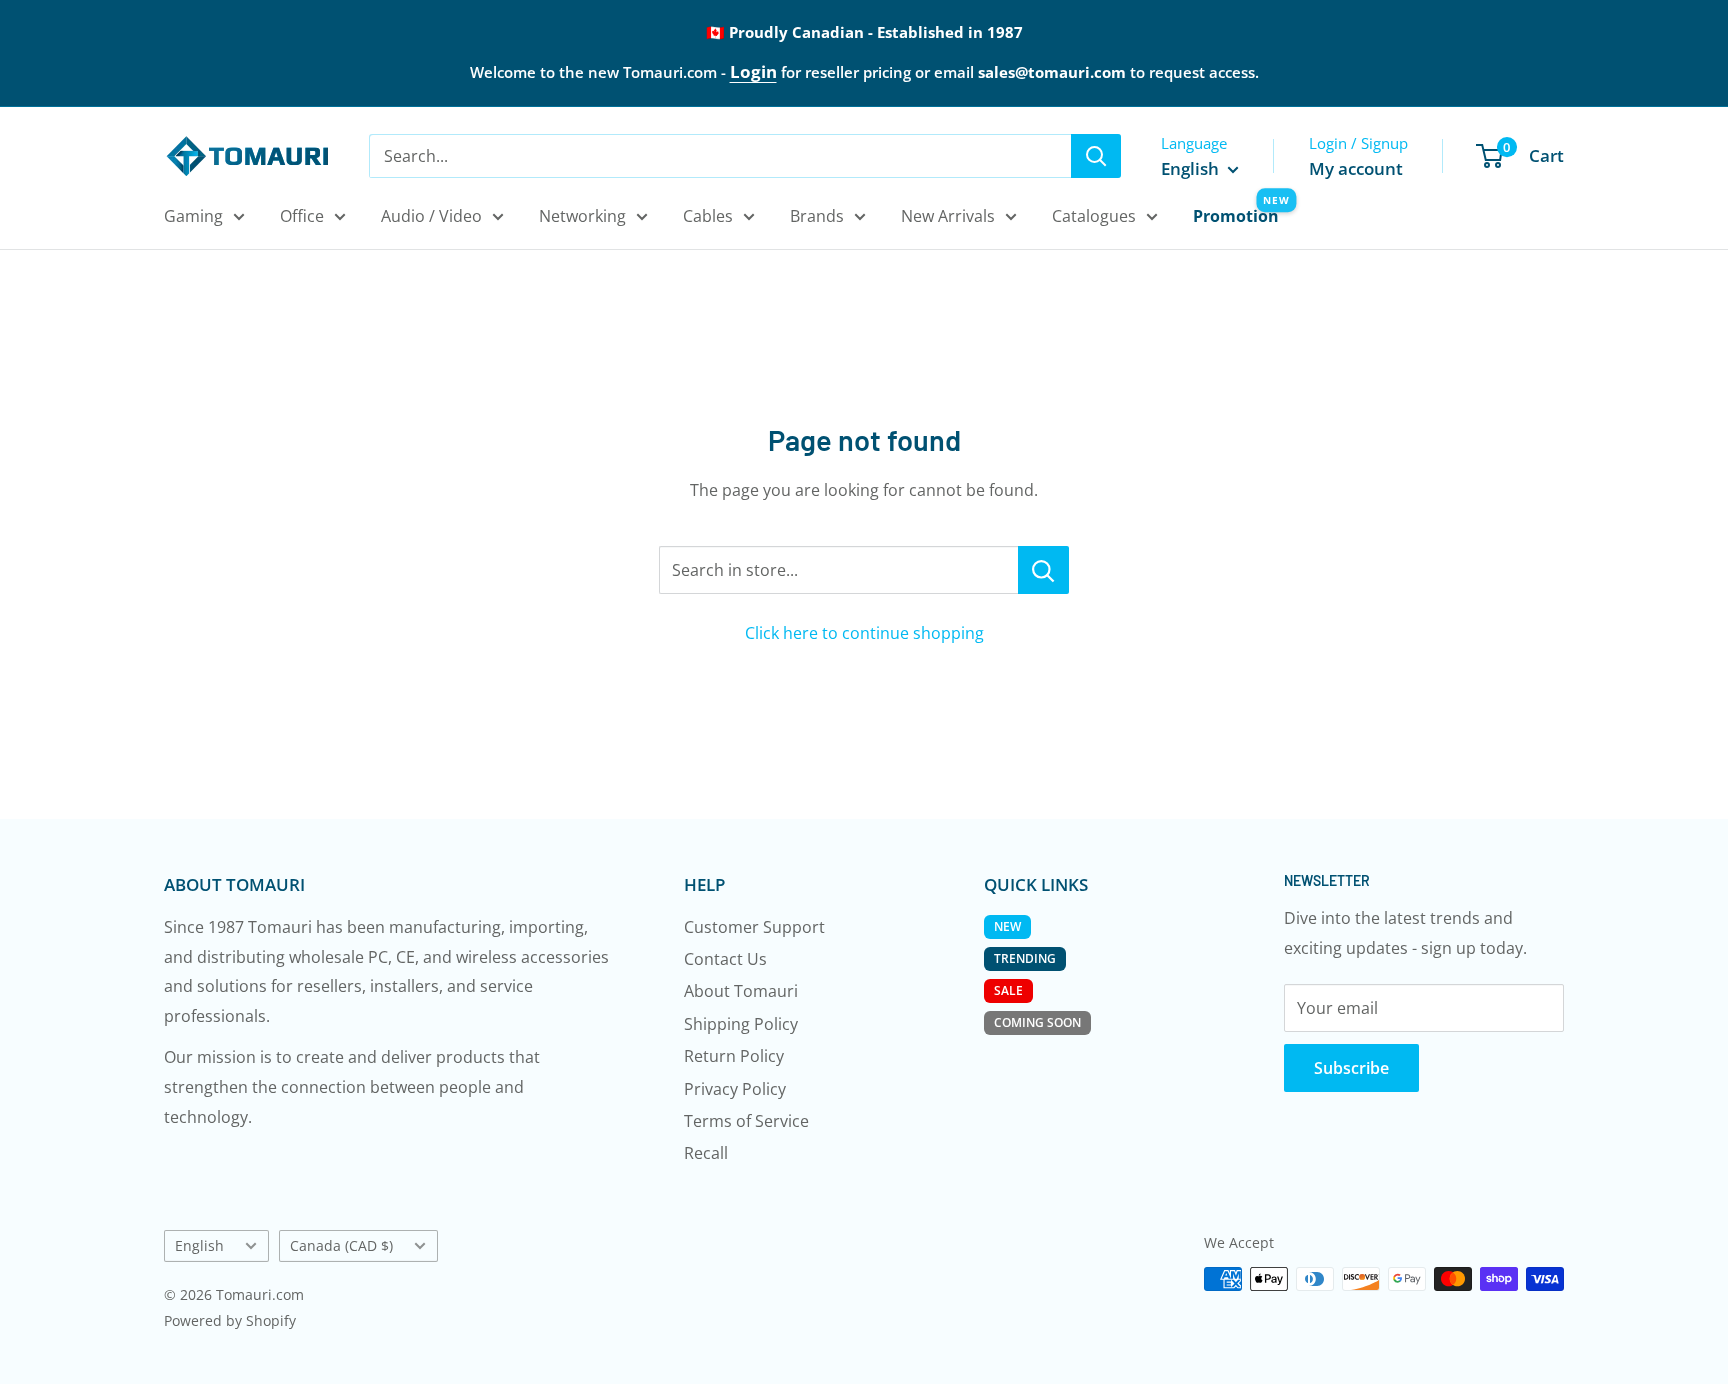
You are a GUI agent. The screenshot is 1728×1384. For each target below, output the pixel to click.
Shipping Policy (741, 1024)
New (1007, 926)
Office (302, 216)
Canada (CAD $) (341, 1245)
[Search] (1096, 156)
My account (1356, 168)
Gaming (193, 216)
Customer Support (754, 927)
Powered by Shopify (230, 1320)
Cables (708, 216)
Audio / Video (431, 216)
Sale (1008, 990)
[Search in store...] (1043, 570)
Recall (706, 1153)
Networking (582, 216)
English (199, 1245)
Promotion (1236, 216)
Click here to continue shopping (864, 633)
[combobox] (720, 156)
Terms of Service (746, 1121)
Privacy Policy (735, 1089)
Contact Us (725, 959)
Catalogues (1094, 216)
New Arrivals (948, 216)
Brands (817, 216)
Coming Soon (1037, 1022)
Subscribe (1351, 1068)
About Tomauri (741, 991)
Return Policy (734, 1056)
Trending (1025, 958)
